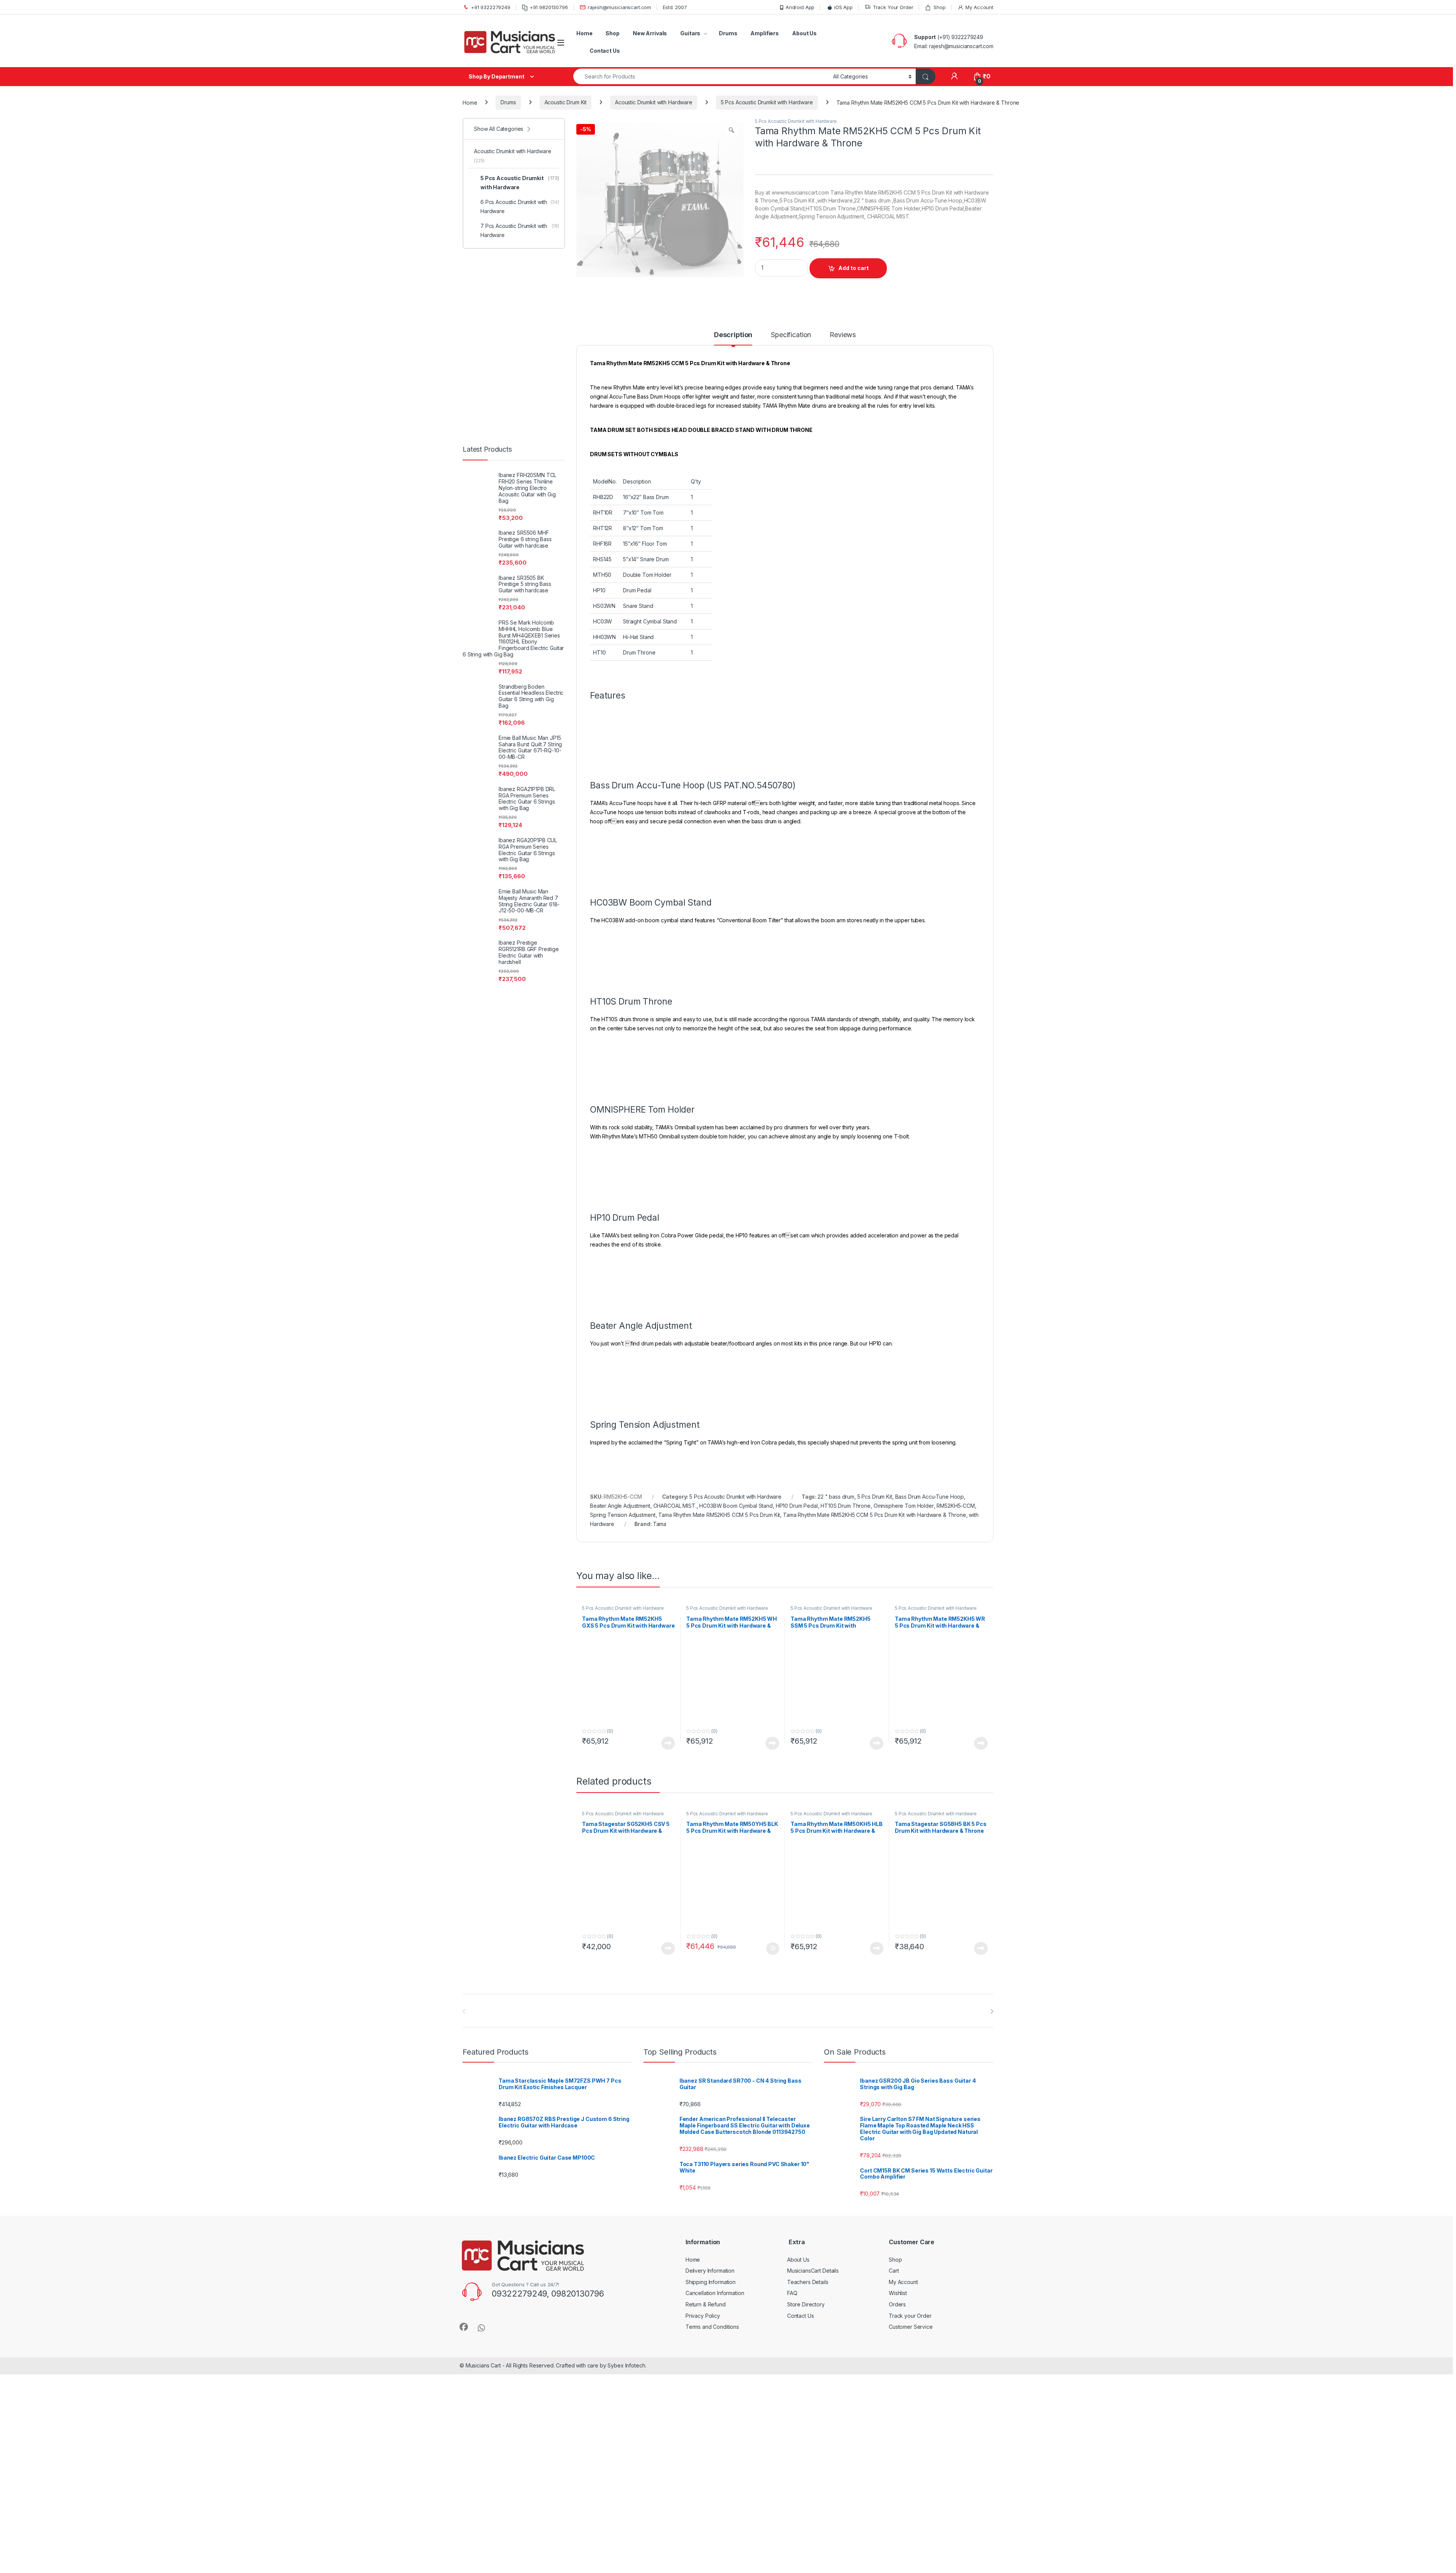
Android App (800, 7)
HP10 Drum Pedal (797, 2194)
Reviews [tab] (843, 359)
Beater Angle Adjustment (620, 2194)
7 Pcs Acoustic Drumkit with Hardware (520, 230)
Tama (660, 2212)
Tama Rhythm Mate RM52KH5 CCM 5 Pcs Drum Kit (719, 2203)
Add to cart (854, 310)
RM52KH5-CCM (955, 2194)
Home (584, 33)
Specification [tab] (791, 359)
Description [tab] (733, 359)
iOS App (843, 7)
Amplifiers (765, 33)
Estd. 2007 (675, 7)
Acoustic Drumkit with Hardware (654, 102)
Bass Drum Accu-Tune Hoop (930, 2184)
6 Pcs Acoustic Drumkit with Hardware (520, 206)
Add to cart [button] (773, 2487)
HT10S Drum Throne (846, 2194)
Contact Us (605, 51)
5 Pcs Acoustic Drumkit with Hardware (767, 102)
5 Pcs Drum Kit (875, 2184)
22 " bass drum (836, 2184)
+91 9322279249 (491, 7)
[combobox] (701, 76)
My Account (979, 7)
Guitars (690, 33)
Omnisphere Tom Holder (904, 2194)
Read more (668, 2356)
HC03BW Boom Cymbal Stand (736, 2194)
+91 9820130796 (549, 7)
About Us (804, 33)
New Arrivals (650, 33)
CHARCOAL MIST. (675, 2194)
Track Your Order (893, 7)
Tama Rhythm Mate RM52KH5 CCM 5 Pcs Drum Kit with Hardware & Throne (875, 2203)
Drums (728, 33)
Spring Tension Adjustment (623, 2203)
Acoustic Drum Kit (566, 102)
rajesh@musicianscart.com (619, 7)
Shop (939, 7)
